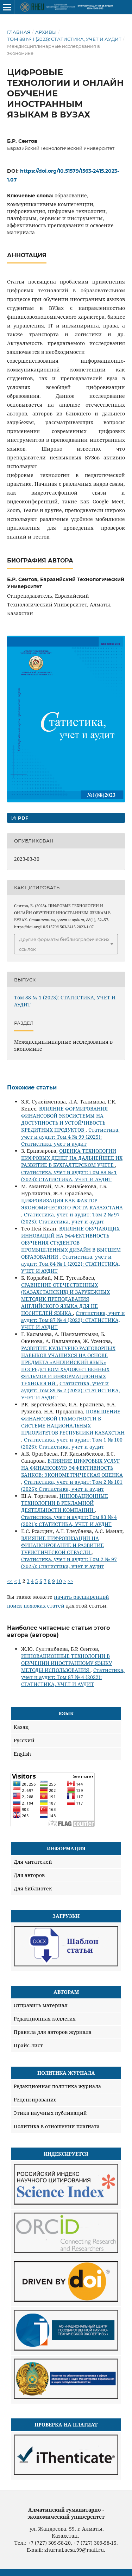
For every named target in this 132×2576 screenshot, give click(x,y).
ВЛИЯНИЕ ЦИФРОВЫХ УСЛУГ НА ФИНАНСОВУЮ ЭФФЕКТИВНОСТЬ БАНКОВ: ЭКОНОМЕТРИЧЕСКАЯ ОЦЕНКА (72, 1468)
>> (70, 1581)
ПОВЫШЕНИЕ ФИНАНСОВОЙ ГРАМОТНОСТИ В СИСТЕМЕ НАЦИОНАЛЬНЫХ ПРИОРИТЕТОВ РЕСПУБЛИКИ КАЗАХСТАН (73, 1422)
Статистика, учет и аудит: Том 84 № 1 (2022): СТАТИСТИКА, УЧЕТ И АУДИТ (71, 1264)
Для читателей (33, 1862)
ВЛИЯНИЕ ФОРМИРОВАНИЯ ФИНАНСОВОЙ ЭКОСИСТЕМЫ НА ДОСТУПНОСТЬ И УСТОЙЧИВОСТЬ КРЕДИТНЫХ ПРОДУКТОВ (64, 1119)
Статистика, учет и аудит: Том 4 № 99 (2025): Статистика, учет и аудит (70, 1137)
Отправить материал (41, 2005)
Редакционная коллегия (45, 2019)
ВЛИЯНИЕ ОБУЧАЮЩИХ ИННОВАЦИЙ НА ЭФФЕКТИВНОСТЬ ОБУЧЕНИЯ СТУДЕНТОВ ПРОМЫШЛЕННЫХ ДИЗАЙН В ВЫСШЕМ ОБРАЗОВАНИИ (71, 1243)
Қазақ (21, 1727)
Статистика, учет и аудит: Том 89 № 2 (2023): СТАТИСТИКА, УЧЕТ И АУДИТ (71, 1390)
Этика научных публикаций (50, 2113)
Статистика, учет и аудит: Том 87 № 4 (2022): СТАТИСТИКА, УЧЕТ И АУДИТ (73, 1320)
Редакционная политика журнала (57, 2086)
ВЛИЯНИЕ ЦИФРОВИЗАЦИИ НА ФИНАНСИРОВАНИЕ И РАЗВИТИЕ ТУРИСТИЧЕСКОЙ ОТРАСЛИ (62, 1545)
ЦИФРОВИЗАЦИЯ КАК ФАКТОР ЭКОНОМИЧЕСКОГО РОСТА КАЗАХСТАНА (72, 1204)
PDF (22, 818)
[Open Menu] (7, 7)
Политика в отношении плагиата (57, 2126)
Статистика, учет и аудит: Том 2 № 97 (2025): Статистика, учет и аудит (70, 1218)
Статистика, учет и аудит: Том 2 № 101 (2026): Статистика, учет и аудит (72, 1485)
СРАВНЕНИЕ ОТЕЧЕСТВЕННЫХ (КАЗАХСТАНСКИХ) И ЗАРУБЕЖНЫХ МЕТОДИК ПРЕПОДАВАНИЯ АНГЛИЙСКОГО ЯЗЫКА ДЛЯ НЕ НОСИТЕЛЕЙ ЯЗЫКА (65, 1299)
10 (59, 1581)
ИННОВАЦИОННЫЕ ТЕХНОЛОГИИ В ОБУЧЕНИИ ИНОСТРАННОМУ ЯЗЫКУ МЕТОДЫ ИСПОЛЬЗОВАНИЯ (67, 1663)
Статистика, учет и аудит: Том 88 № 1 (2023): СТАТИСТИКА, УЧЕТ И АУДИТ (69, 1176)
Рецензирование (35, 2100)
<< (10, 1581)
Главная (19, 32)
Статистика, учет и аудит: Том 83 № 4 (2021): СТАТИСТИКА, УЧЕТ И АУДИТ (69, 1521)
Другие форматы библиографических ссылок (64, 944)
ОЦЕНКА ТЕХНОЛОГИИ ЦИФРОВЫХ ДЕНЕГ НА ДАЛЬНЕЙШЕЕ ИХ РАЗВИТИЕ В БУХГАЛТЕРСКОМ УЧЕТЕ (72, 1158)
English (22, 1754)
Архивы (46, 32)
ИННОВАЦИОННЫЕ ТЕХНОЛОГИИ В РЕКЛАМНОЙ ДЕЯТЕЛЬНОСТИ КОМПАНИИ (65, 1503)
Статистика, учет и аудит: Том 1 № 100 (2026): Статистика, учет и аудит (72, 1443)
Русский (24, 1740)
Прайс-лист (28, 2045)
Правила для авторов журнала (53, 2032)
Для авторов (29, 1875)
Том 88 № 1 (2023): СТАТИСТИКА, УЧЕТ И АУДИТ (64, 39)
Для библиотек (33, 1888)
